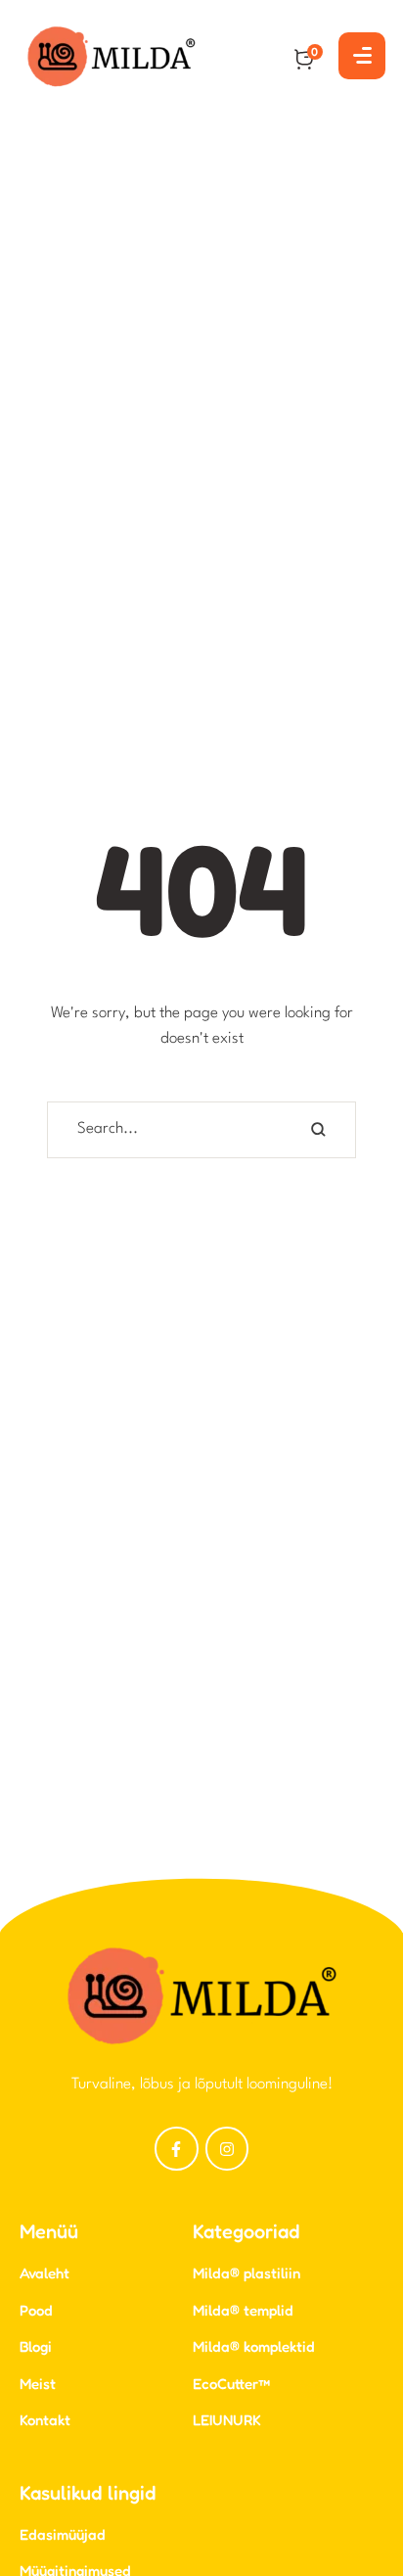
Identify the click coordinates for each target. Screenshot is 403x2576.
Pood (36, 2310)
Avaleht (45, 2273)
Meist (38, 2384)
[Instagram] (227, 2149)
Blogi (36, 2346)
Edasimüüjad (63, 2534)
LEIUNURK (227, 2420)
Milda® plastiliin (246, 2273)
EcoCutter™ (231, 2384)
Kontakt (45, 2420)
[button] (345, 2489)
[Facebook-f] (177, 2149)
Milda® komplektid (254, 2346)
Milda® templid (243, 2310)
